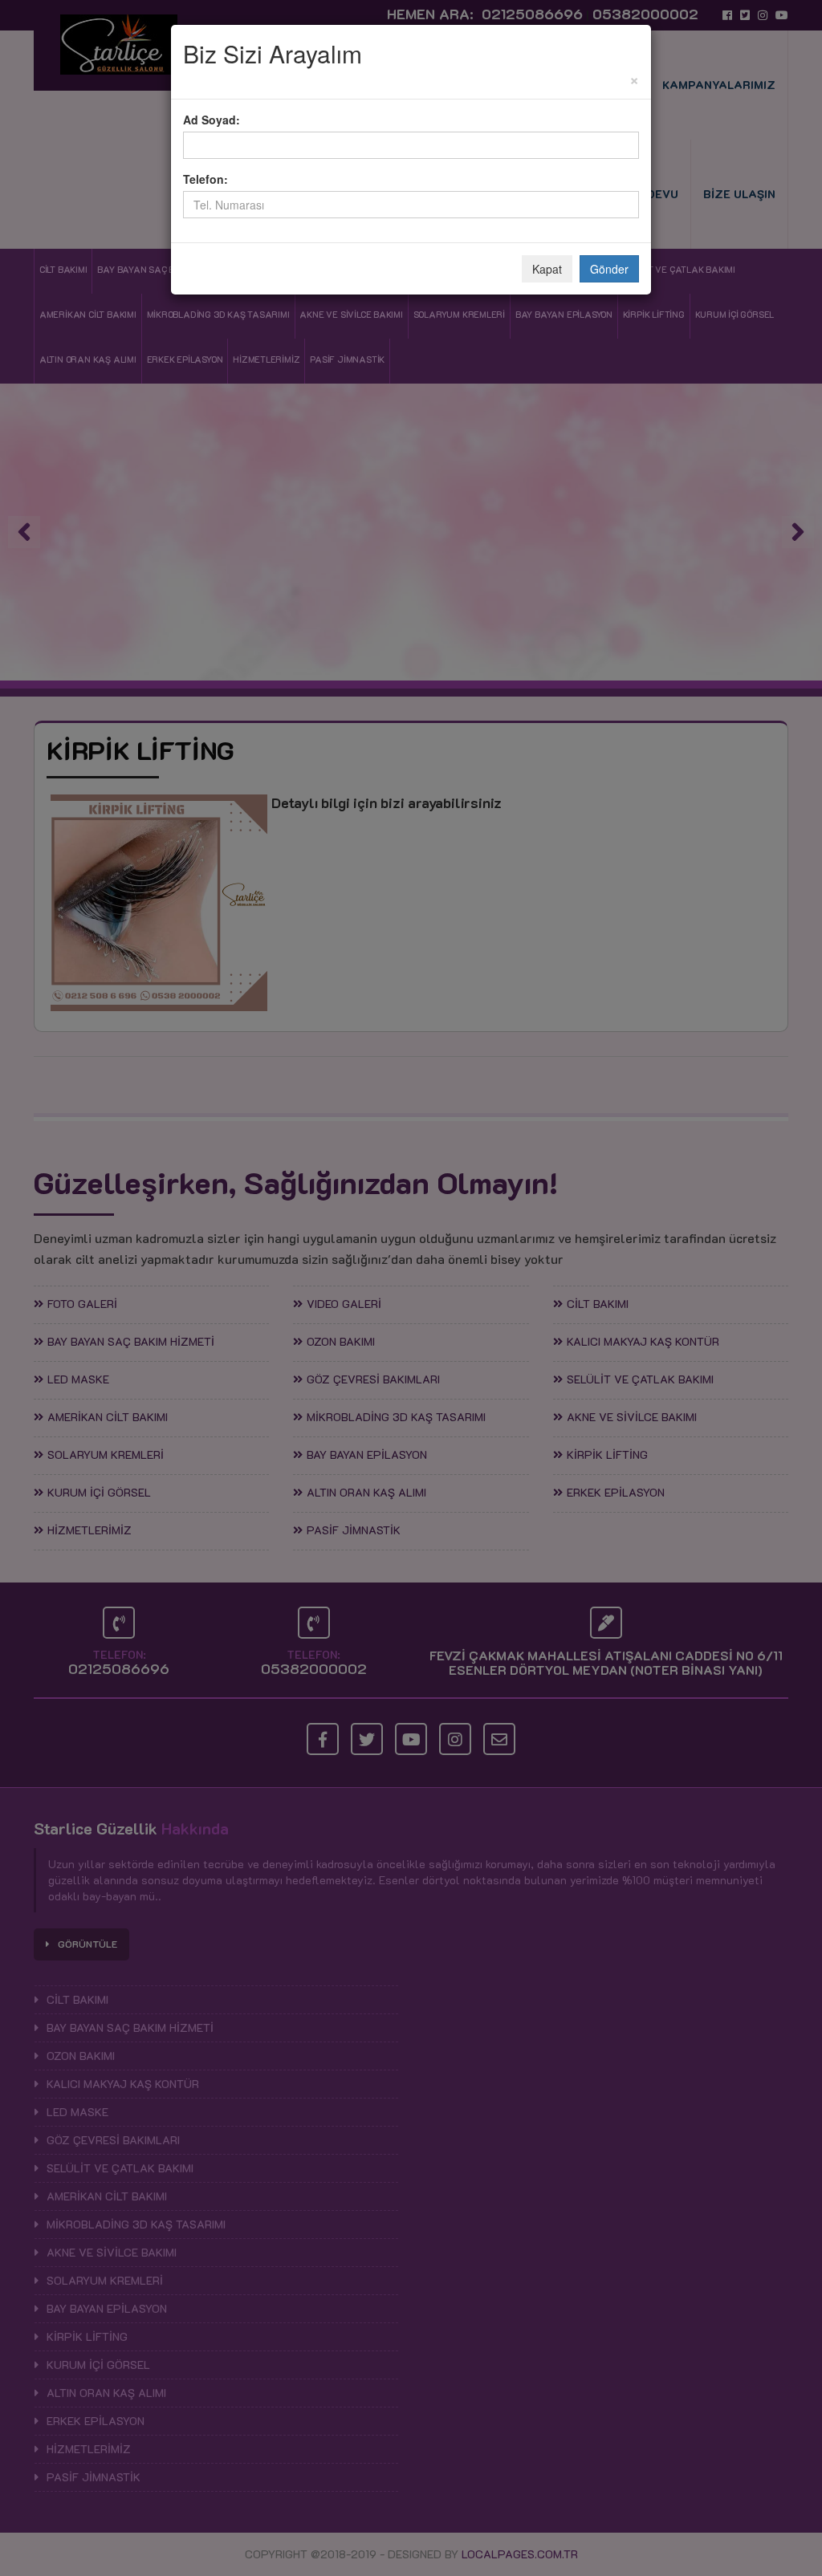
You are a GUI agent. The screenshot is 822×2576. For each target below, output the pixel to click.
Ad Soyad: (212, 120)
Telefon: (205, 179)
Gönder (609, 269)
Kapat (547, 269)
